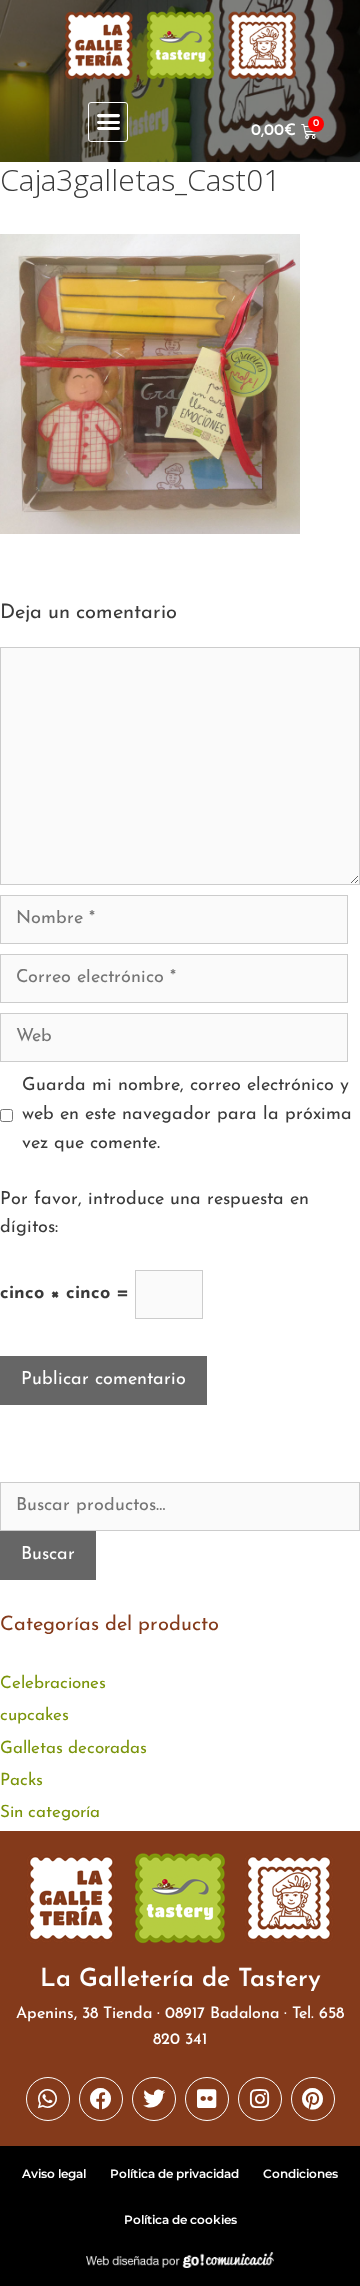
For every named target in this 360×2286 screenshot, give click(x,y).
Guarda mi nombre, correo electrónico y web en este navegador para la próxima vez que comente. (187, 1115)
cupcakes (34, 1715)
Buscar (48, 1555)
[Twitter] (154, 2099)
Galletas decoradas (73, 1748)
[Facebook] (101, 2099)
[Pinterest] (313, 2099)
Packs (21, 1780)
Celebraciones (53, 1683)
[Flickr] (207, 2099)
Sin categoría (50, 1812)
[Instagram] (260, 2099)
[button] (108, 122)
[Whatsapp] (48, 2099)
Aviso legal (54, 2173)
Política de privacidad (174, 2173)
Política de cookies (180, 2219)
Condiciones (300, 2173)
